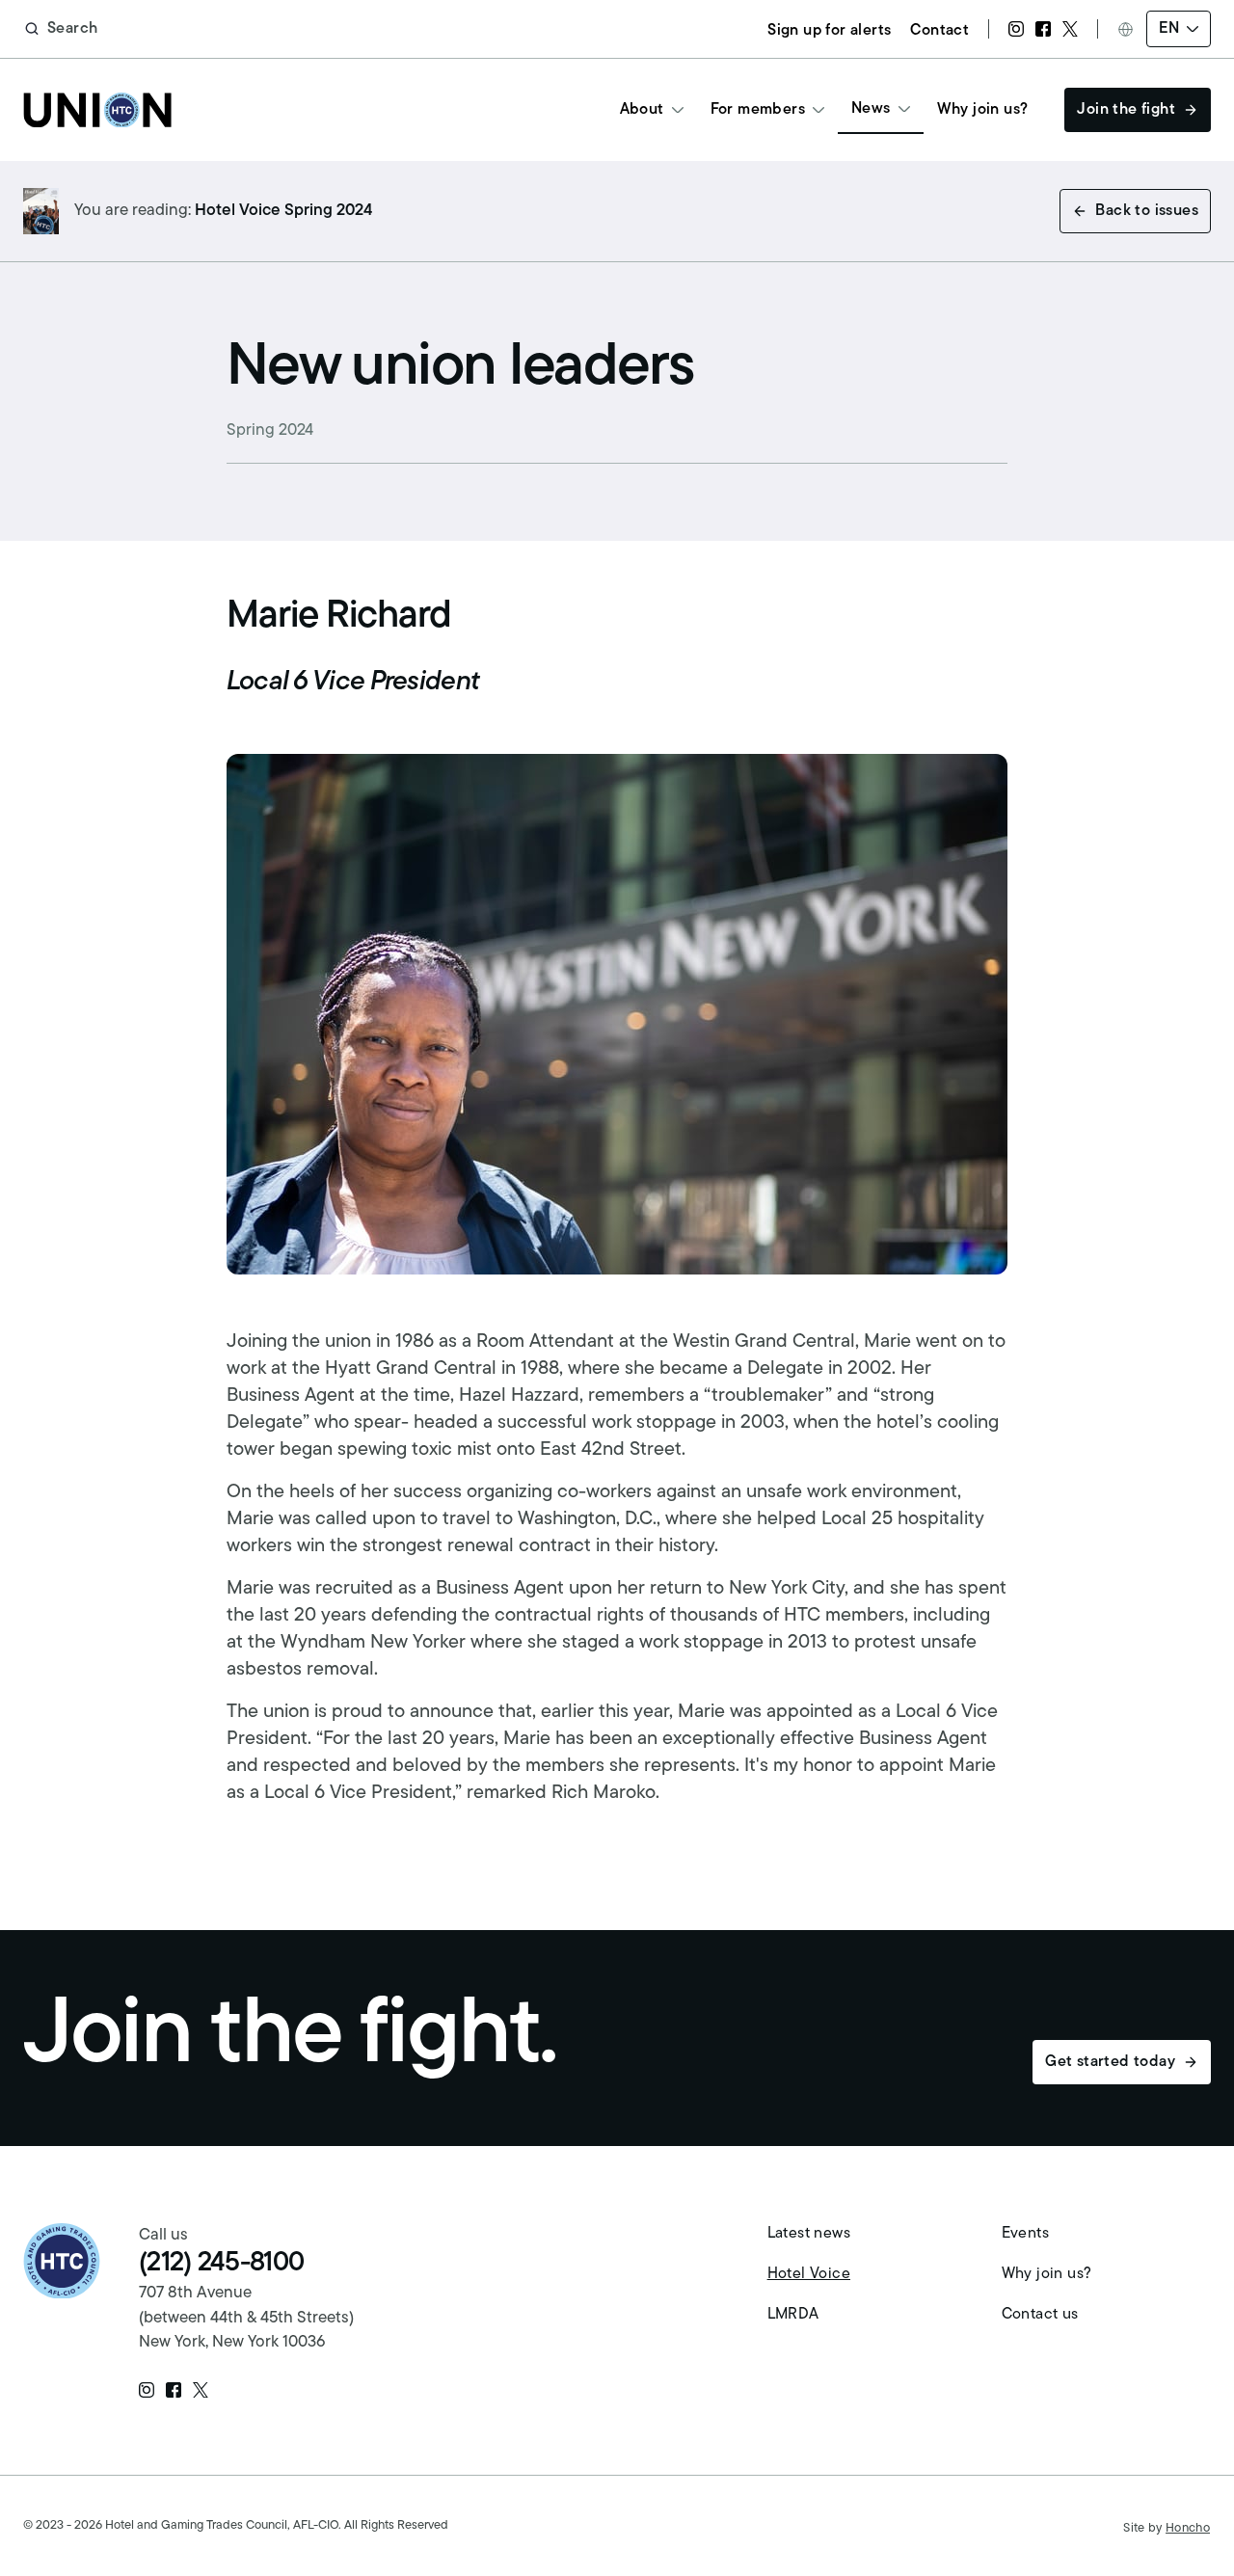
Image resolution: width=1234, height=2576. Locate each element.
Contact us (1040, 2315)
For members (758, 110)
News (871, 109)
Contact (939, 31)
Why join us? (983, 110)
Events (1025, 2234)
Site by (1167, 2528)
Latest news (809, 2234)
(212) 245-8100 (221, 2264)
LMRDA (793, 2315)
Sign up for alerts (829, 31)
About (642, 110)
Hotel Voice (809, 2274)
